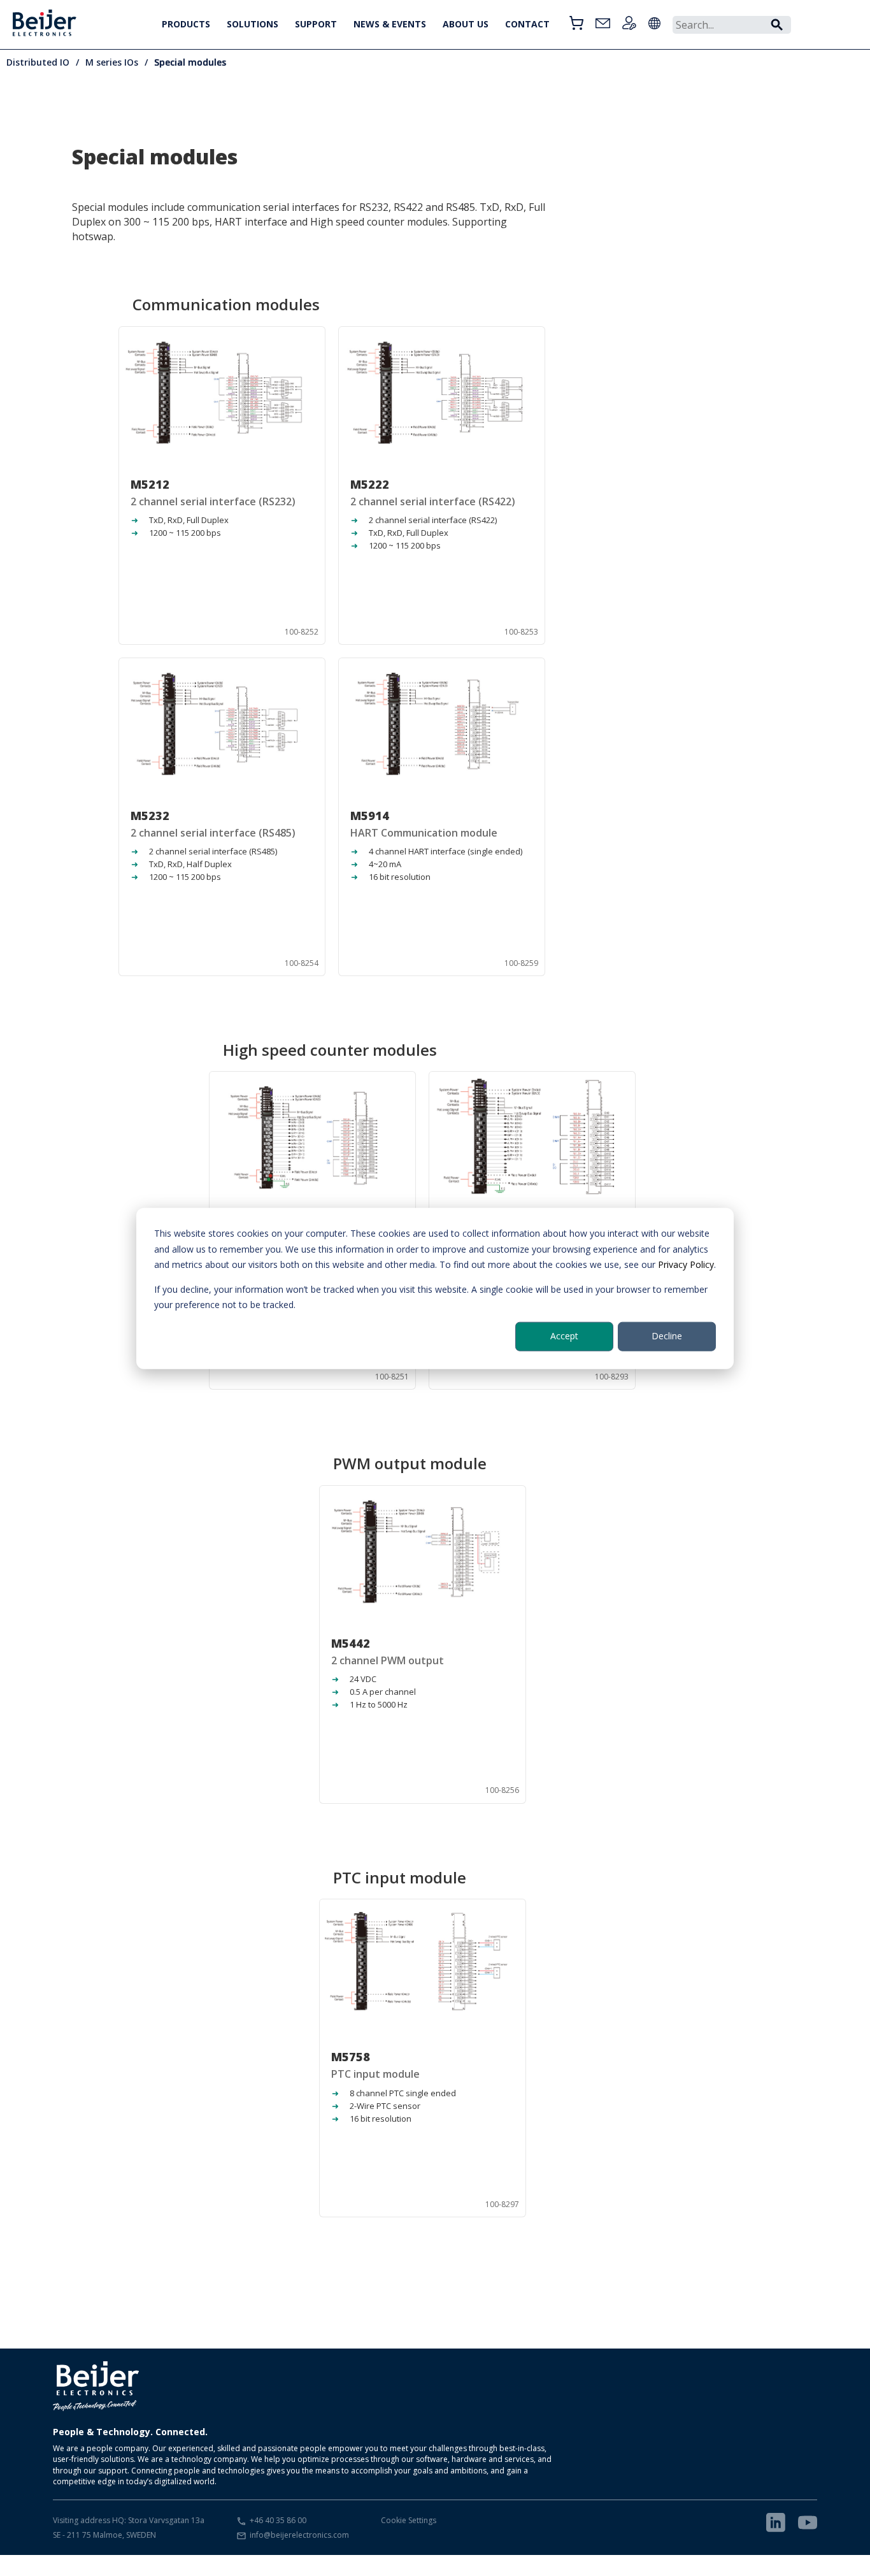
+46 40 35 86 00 (278, 2520)
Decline (667, 1336)
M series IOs (112, 62)
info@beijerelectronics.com (299, 2535)
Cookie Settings (409, 2520)
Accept (564, 1336)
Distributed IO (38, 62)
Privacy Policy (686, 1264)
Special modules (190, 62)
